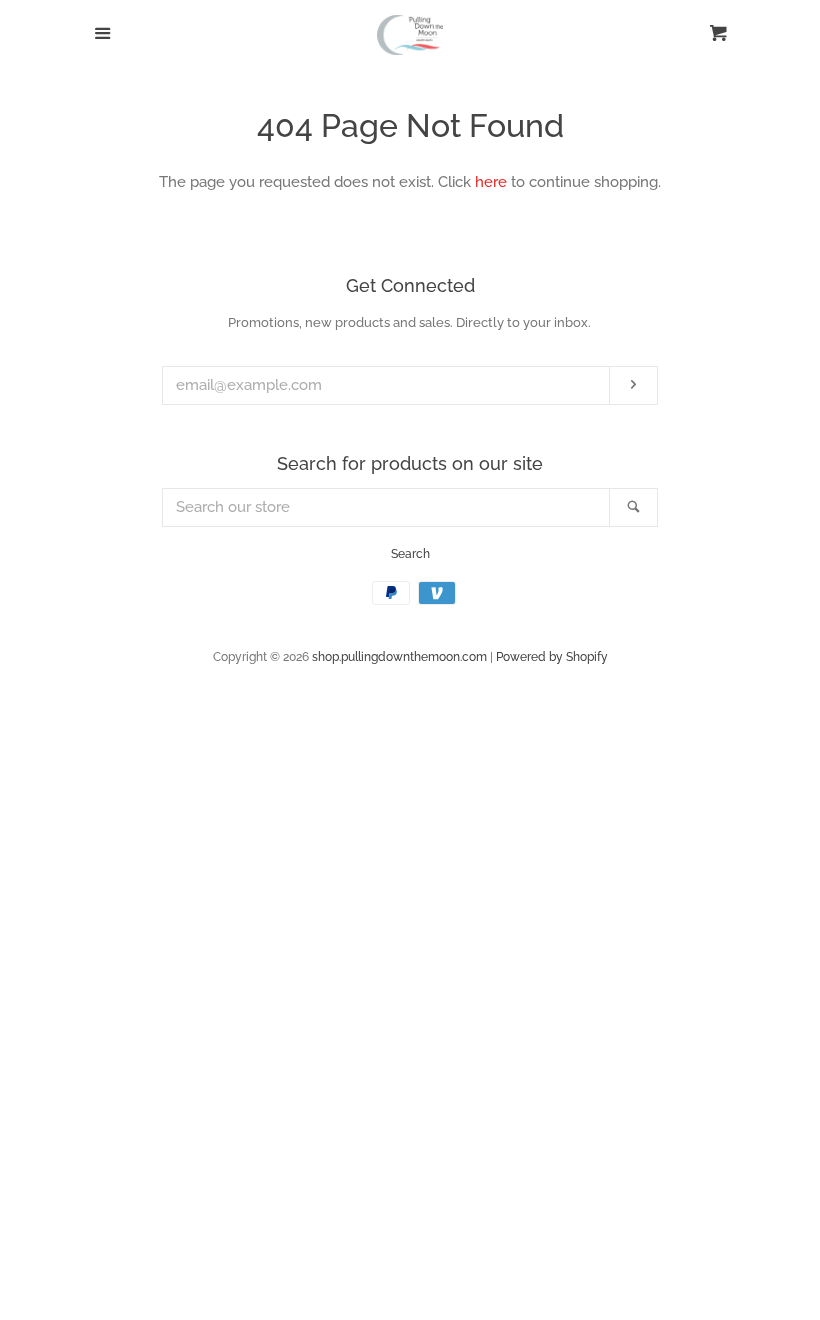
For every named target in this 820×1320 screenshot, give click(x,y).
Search (410, 554)
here (491, 182)
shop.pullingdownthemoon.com (399, 657)
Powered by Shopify (552, 657)
